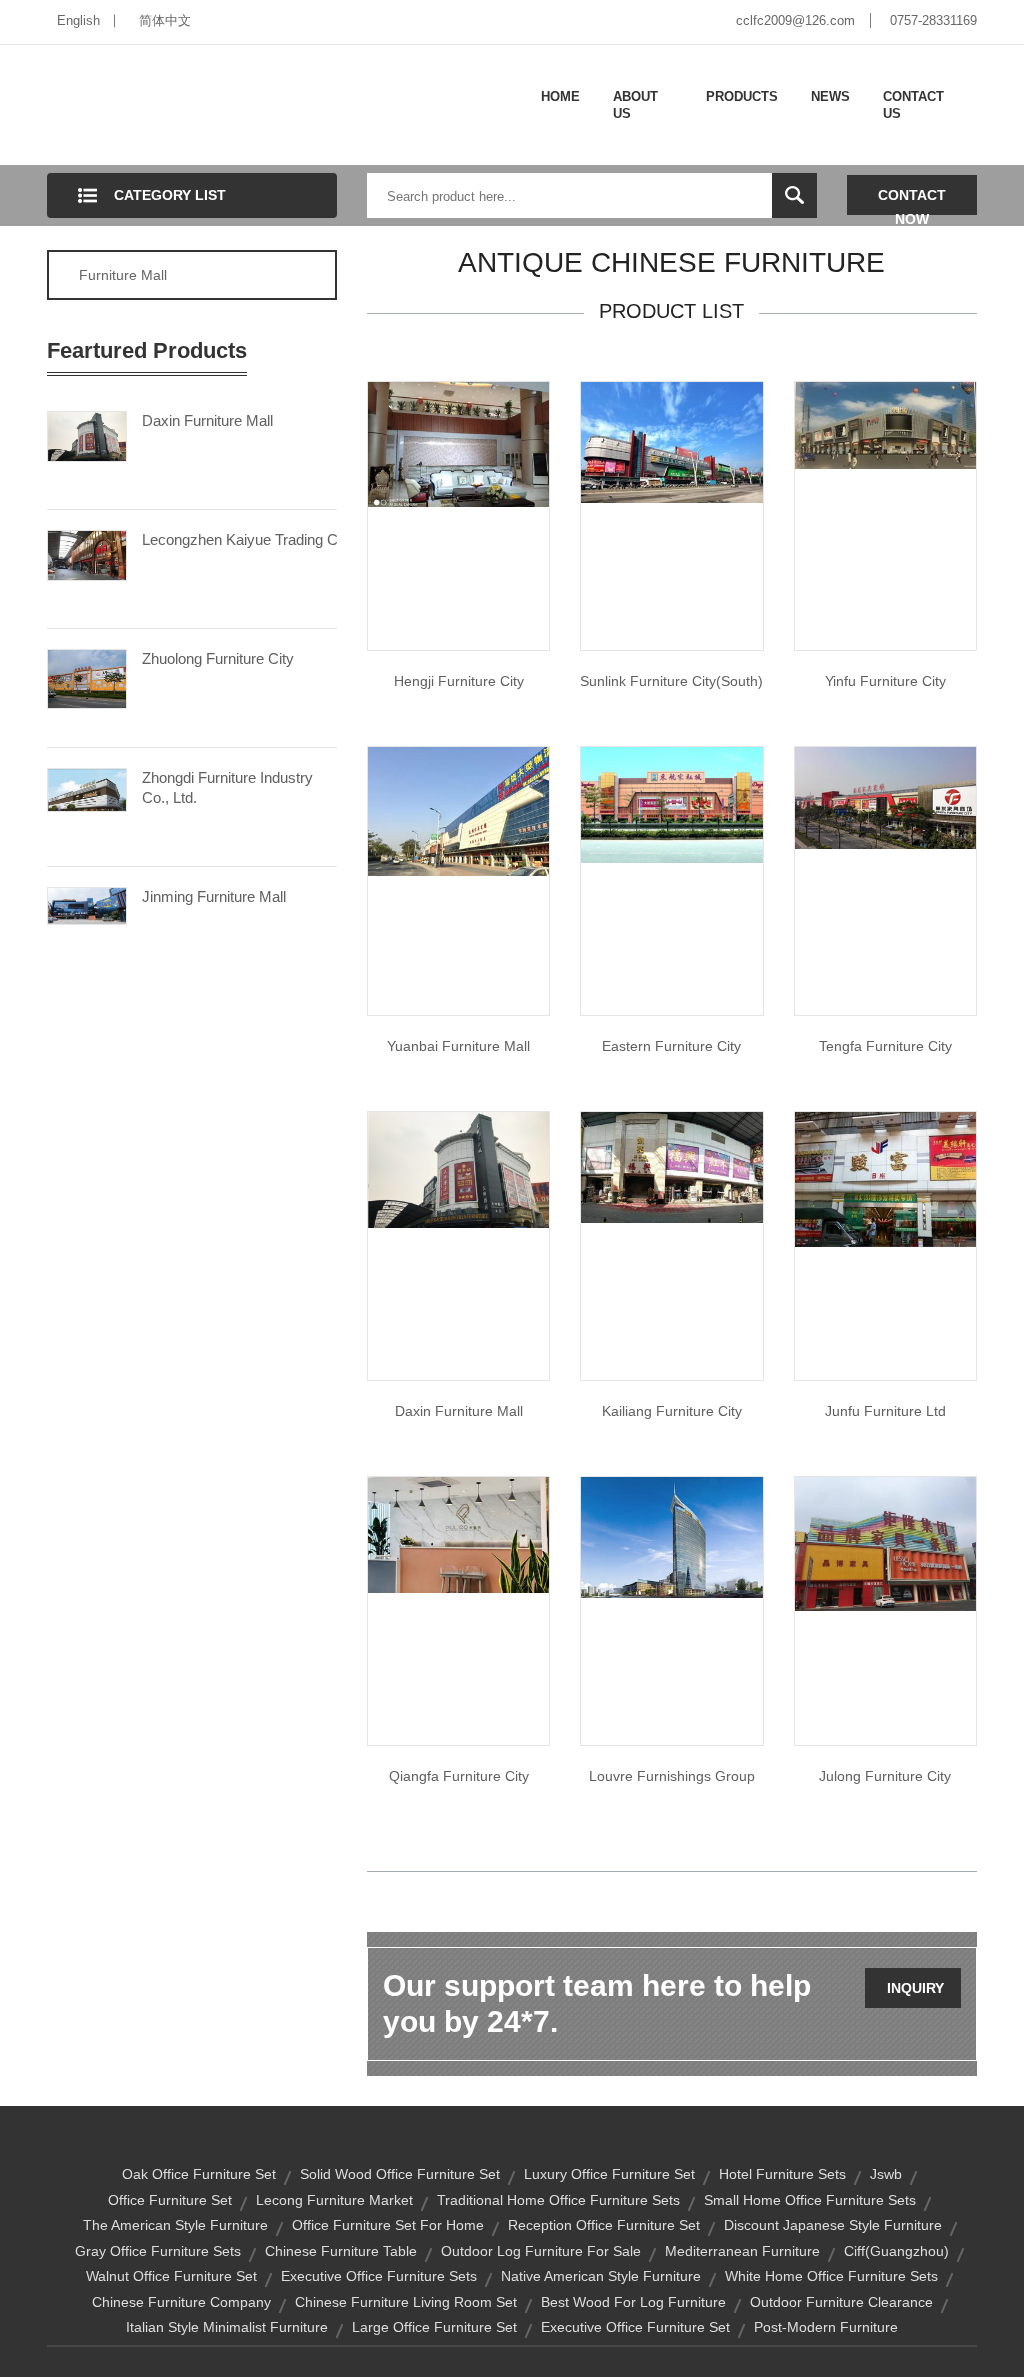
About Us (635, 105)
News (830, 96)
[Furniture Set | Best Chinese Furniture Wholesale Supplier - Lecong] (885, 797)
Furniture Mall (123, 275)
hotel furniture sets (782, 2174)
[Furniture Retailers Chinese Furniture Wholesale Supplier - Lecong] (885, 424)
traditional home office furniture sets (558, 2200)
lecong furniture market (334, 2200)
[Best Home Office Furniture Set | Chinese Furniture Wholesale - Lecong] (671, 804)
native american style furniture (601, 2276)
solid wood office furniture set (400, 2174)
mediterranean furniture (742, 2251)
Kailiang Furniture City (672, 1411)
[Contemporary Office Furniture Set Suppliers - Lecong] (671, 1536)
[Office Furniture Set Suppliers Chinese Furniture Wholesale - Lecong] (885, 1543)
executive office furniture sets (379, 2276)
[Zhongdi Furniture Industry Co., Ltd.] (87, 789)
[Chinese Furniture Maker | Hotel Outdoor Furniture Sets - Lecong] (458, 1534)
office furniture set (170, 2200)
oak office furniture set (199, 2174)
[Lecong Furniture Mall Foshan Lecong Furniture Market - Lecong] (458, 810)
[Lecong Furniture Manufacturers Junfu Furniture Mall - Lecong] (885, 1179)
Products (742, 96)
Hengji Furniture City (459, 681)
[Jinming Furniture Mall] (87, 904)
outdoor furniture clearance (841, 2302)
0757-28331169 (933, 20)
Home (560, 96)
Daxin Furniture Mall (207, 420)
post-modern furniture (826, 2327)
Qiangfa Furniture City (459, 1776)
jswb (886, 2174)
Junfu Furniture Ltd (885, 1411)
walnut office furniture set (171, 2276)
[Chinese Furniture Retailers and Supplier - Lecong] (671, 1166)
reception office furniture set (604, 2225)
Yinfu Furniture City (885, 681)
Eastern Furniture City (671, 1046)
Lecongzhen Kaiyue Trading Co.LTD (239, 539)
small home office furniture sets (810, 2200)
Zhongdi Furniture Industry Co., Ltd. (227, 787)
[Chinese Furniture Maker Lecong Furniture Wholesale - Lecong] (671, 441)
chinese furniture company (181, 2302)
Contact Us (913, 105)
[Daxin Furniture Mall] (87, 435)
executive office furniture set (635, 2327)
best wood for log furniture (633, 2302)
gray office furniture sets (158, 2251)
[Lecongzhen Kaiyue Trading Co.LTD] (87, 554)
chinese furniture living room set (406, 2302)
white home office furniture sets (831, 2276)
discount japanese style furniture (833, 2225)
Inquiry (915, 1988)
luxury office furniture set (609, 2174)
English (78, 20)
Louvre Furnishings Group (672, 1776)
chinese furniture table (341, 2251)
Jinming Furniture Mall (214, 896)
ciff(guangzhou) (896, 2251)
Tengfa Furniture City (885, 1046)
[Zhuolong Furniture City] (87, 677)
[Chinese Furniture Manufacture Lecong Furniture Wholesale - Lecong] (458, 443)
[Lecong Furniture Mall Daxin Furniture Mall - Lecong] (458, 1169)
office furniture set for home (388, 2225)
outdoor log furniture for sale (541, 2251)
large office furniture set (434, 2327)
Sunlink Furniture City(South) (671, 681)
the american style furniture (175, 2225)
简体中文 (165, 20)
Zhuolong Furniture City (218, 658)
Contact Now (912, 201)
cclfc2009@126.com (795, 20)
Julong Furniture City (885, 1776)
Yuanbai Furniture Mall (458, 1046)
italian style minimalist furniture (227, 2327)
